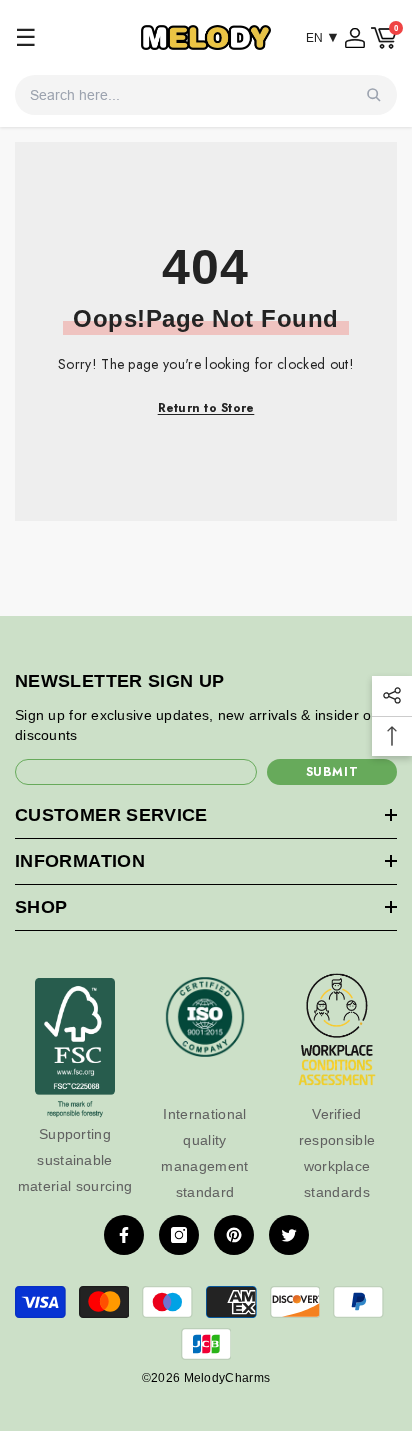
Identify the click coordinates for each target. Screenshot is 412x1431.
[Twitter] (289, 1235)
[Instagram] (179, 1235)
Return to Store (206, 408)
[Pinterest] (234, 1235)
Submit (332, 772)
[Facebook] (124, 1235)
